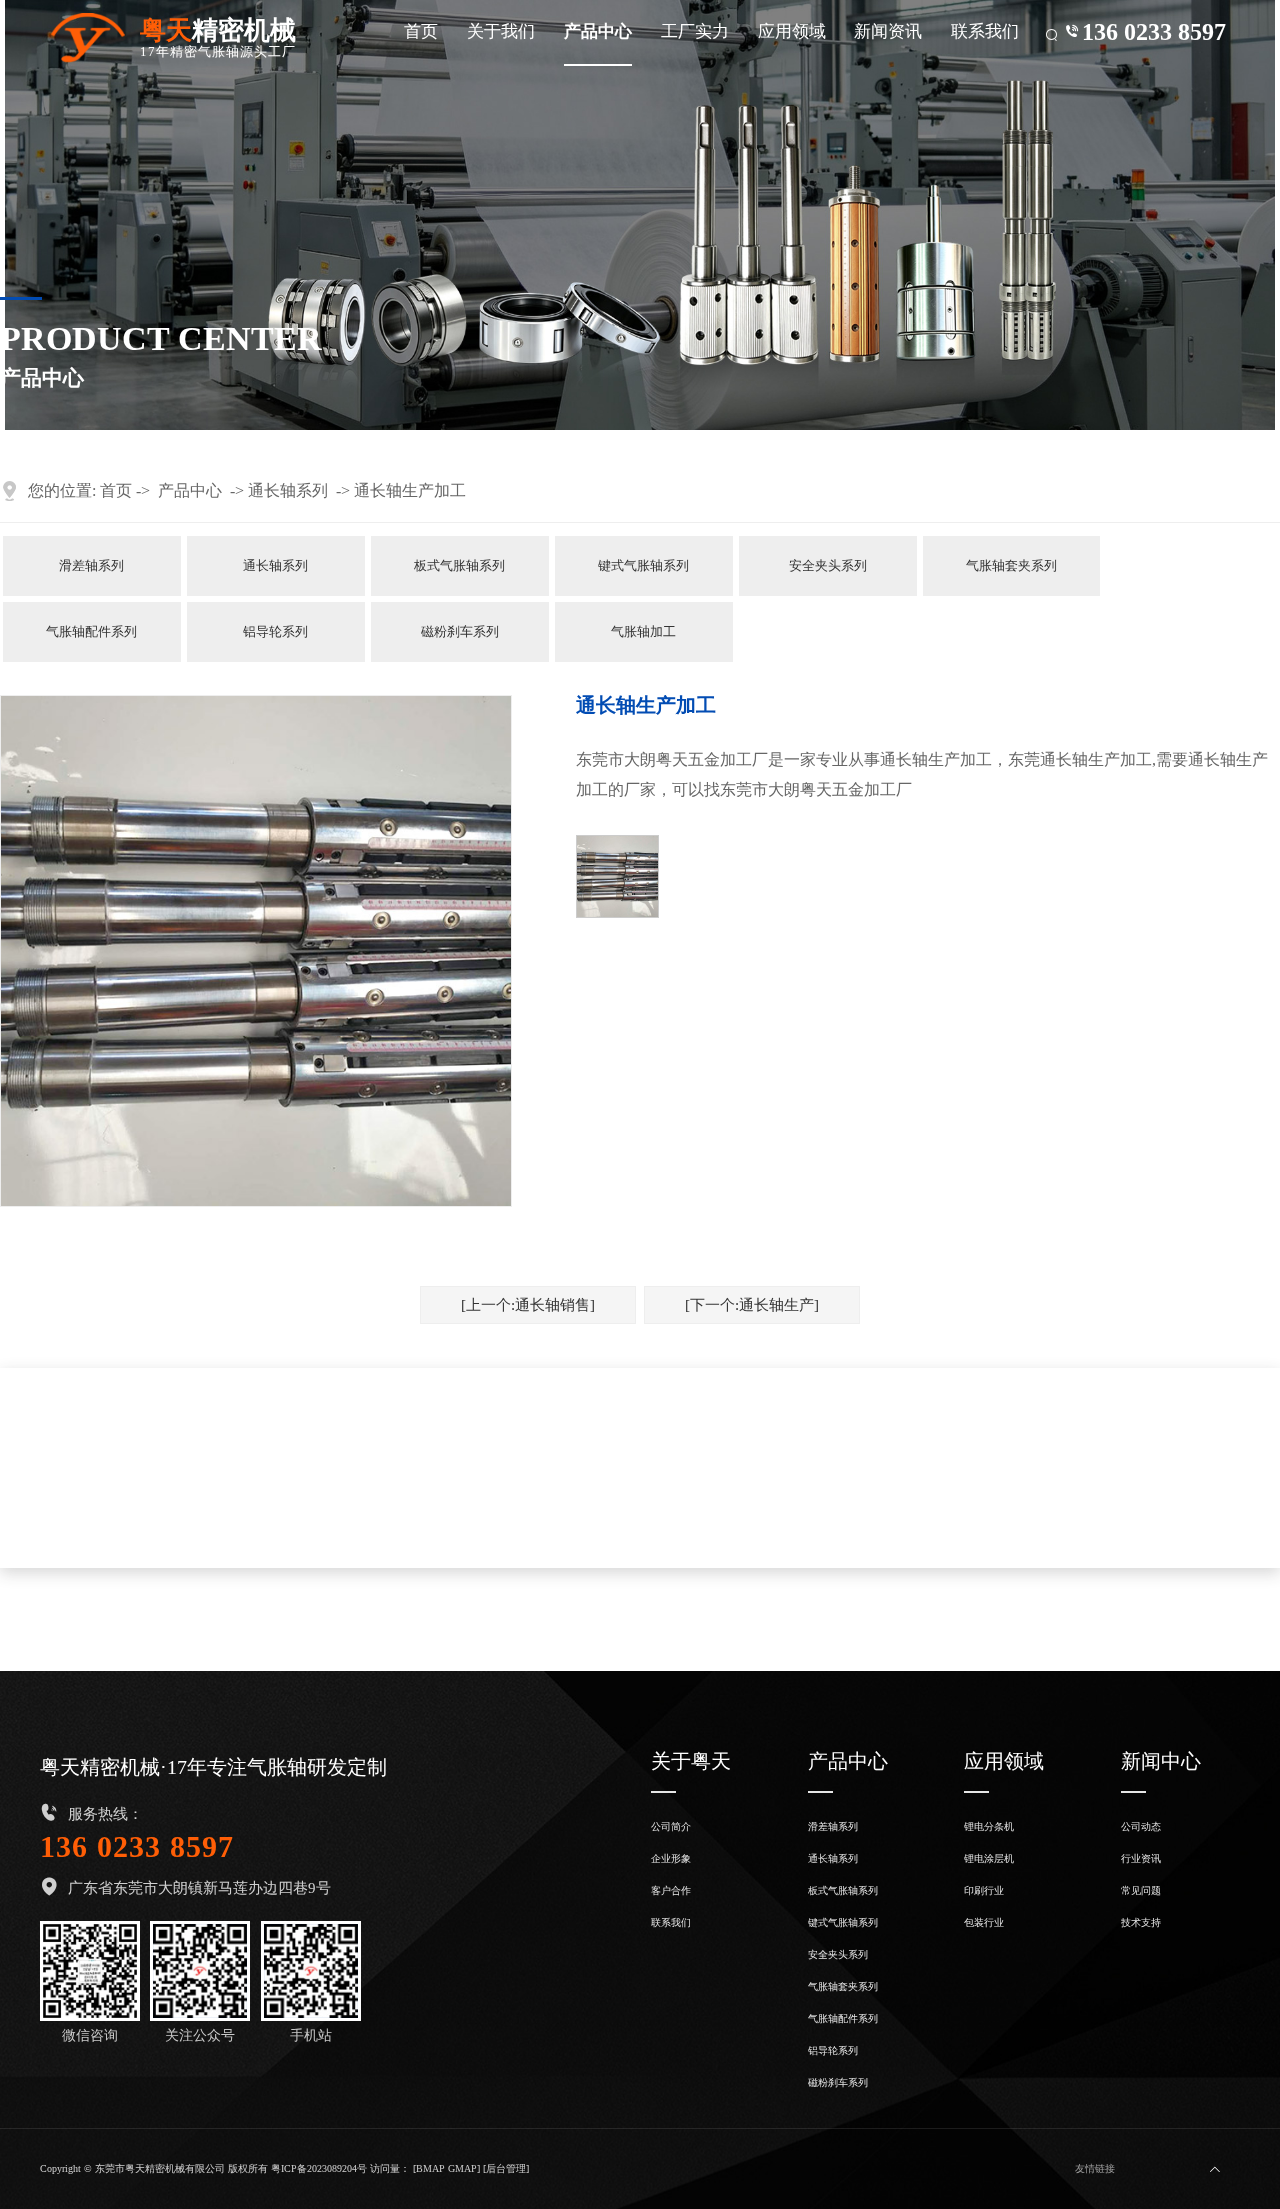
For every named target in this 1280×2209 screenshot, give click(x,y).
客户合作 (671, 1890)
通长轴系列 (288, 490)
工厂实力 (695, 31)
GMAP (462, 2168)
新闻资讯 (888, 31)
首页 (421, 31)
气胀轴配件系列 (91, 632)
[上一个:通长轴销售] (528, 1305)
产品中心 (598, 31)
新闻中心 (1161, 1761)
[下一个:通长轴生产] (752, 1305)
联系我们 (985, 31)
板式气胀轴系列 (459, 566)
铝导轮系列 (275, 632)
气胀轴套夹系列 (1011, 566)
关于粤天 (691, 1761)
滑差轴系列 (91, 566)
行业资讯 (1141, 1858)
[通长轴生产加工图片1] (617, 876)
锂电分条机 (989, 1826)
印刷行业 (984, 1890)
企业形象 (671, 1858)
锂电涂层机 (989, 1858)
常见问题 (1141, 1890)
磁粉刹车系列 (460, 632)
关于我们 (501, 31)
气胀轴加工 (643, 632)
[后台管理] (506, 2168)
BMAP (430, 2168)
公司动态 (1141, 1826)
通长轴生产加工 (410, 490)
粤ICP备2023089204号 (319, 2168)
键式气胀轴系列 (643, 566)
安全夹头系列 (828, 566)
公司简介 (671, 1826)
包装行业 (984, 1922)
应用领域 (792, 31)
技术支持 (1141, 1922)
